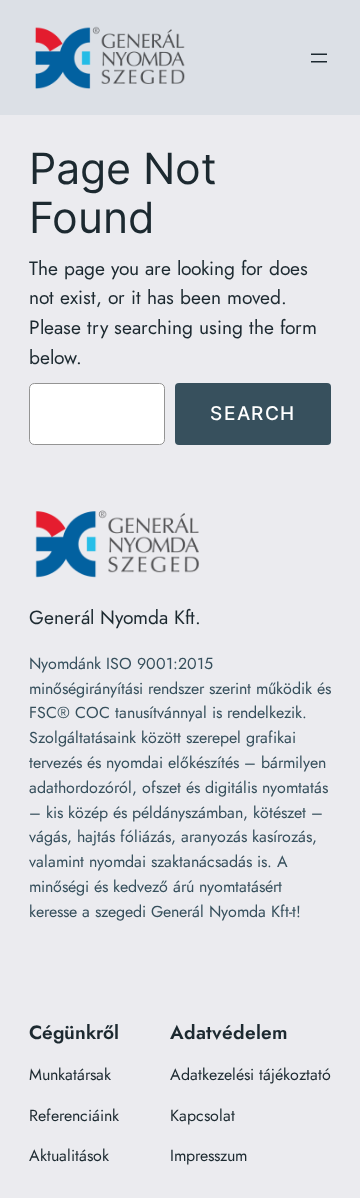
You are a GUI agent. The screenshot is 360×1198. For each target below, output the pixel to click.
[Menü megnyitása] (319, 58)
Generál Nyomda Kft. (115, 617)
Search (253, 413)
